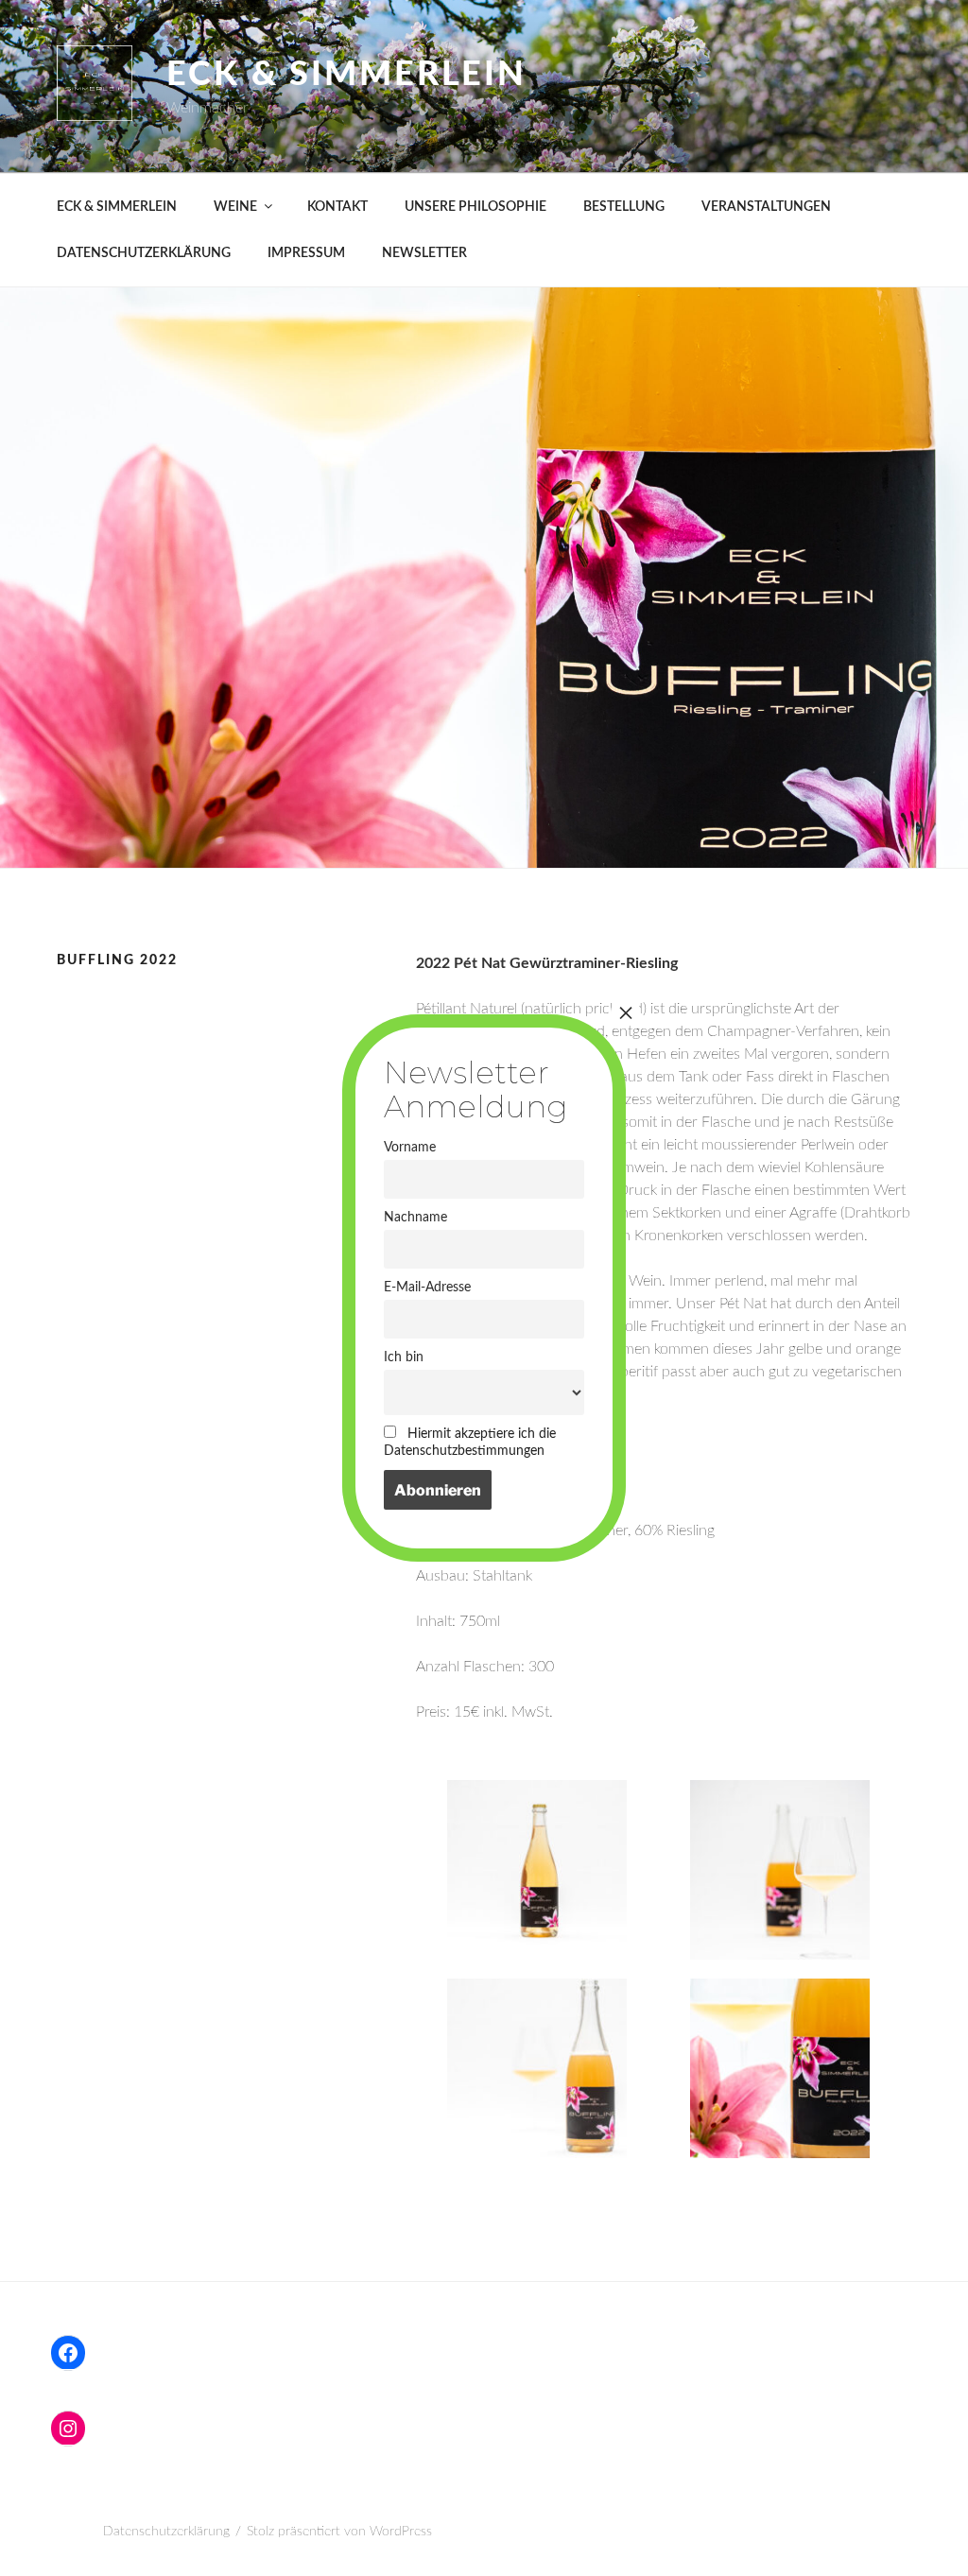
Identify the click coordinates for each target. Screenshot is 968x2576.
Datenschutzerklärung (166, 2532)
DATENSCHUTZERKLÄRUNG (144, 253)
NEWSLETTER (424, 253)
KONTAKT (337, 207)
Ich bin (404, 1357)
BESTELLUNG (624, 207)
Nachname (415, 1217)
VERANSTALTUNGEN (766, 207)
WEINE (235, 207)
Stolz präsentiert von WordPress (339, 2532)
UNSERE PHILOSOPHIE (475, 207)
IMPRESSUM (306, 253)
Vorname (410, 1147)
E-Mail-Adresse (427, 1287)
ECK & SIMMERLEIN (117, 207)
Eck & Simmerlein (346, 75)
